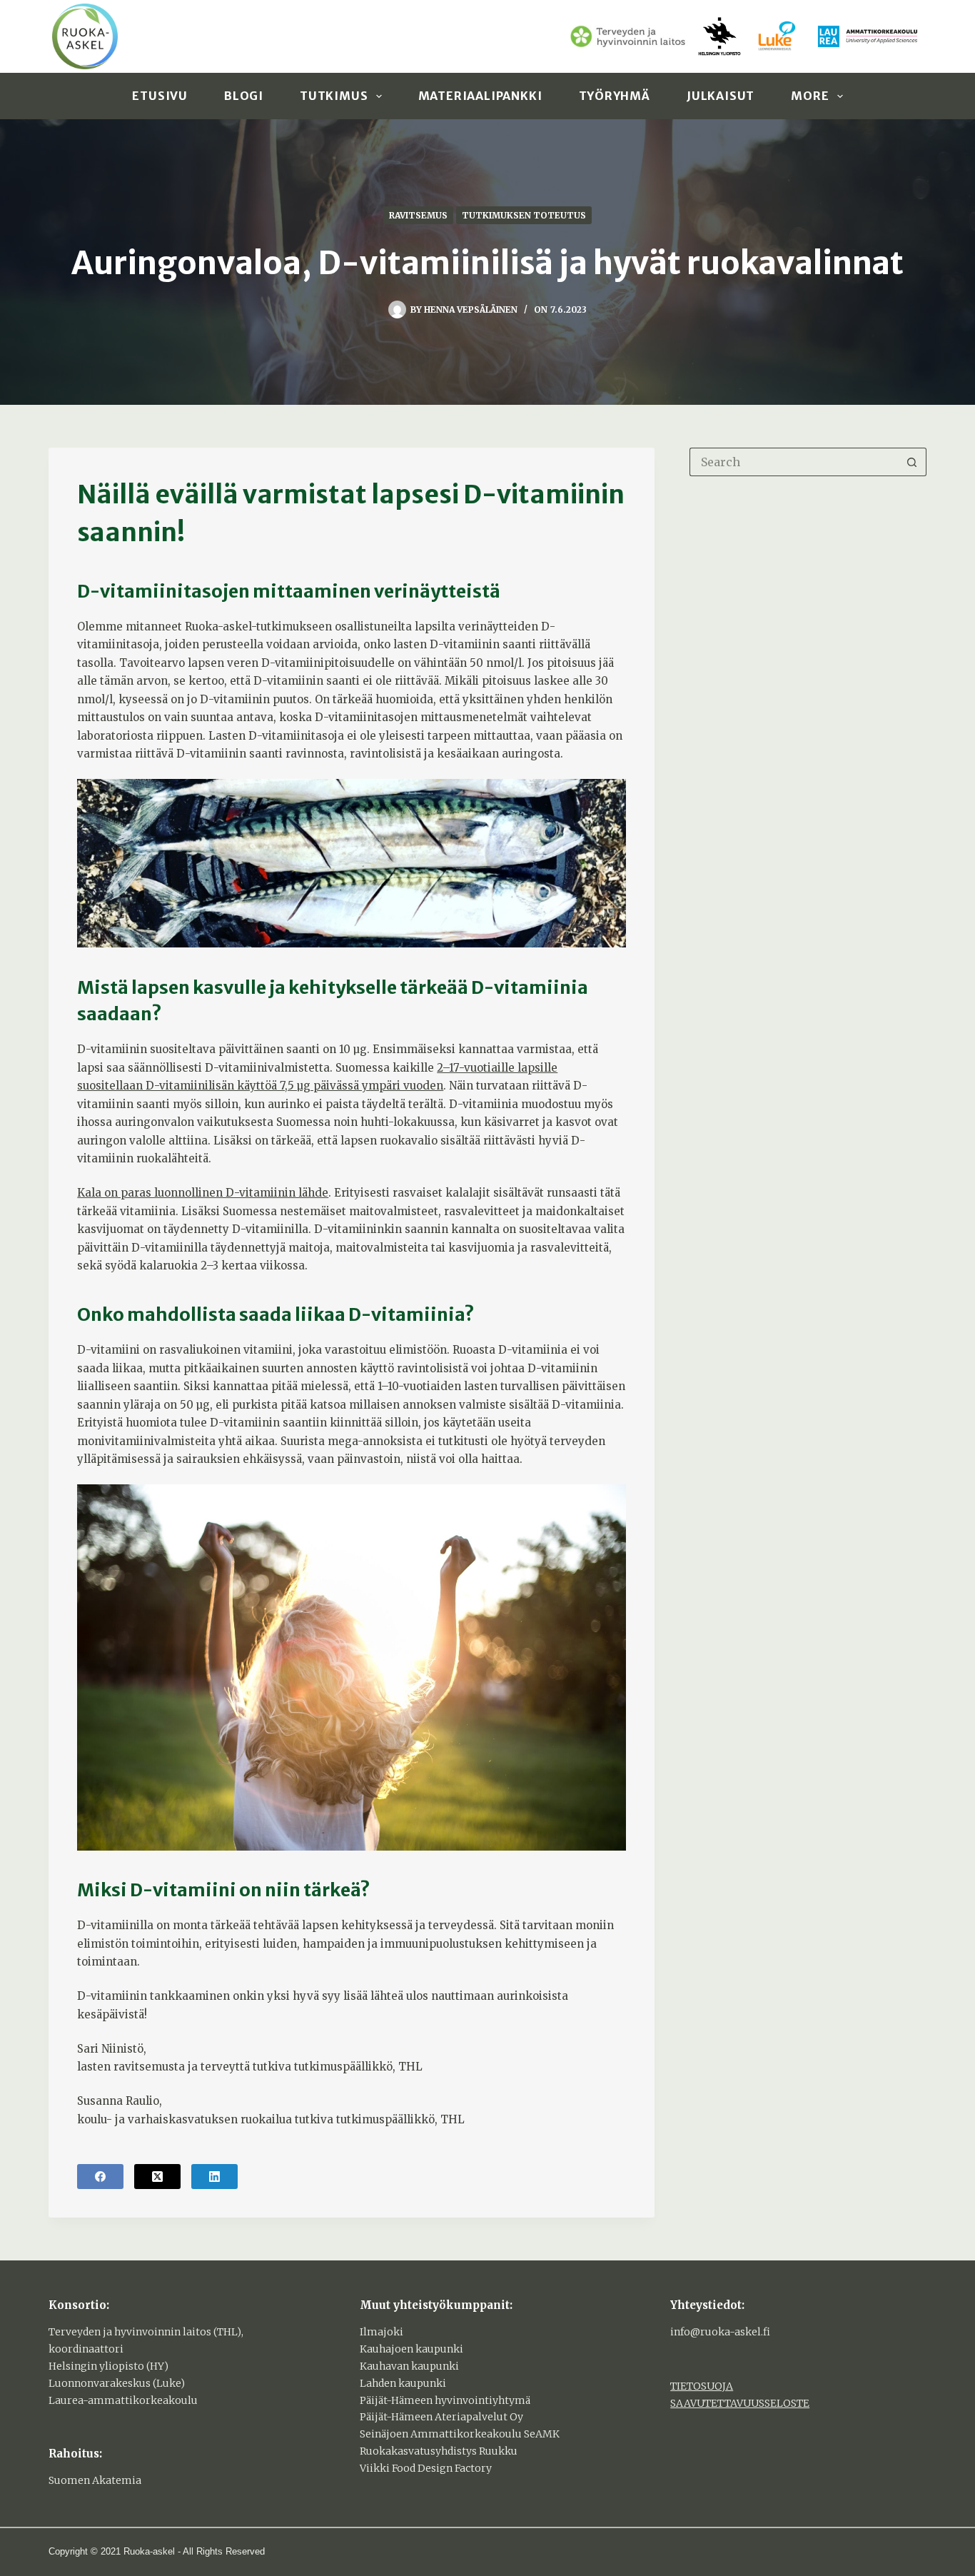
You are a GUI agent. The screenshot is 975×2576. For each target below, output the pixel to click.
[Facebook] (100, 2177)
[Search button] (912, 462)
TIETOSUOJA (702, 2386)
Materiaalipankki (480, 96)
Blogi (244, 96)
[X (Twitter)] (157, 2177)
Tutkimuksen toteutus (524, 215)
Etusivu (160, 96)
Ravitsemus (418, 215)
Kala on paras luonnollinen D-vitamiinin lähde (203, 1193)
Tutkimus (334, 96)
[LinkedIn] (214, 2177)
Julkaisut (721, 96)
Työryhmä (615, 96)
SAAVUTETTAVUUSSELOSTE (740, 2403)
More (810, 96)
